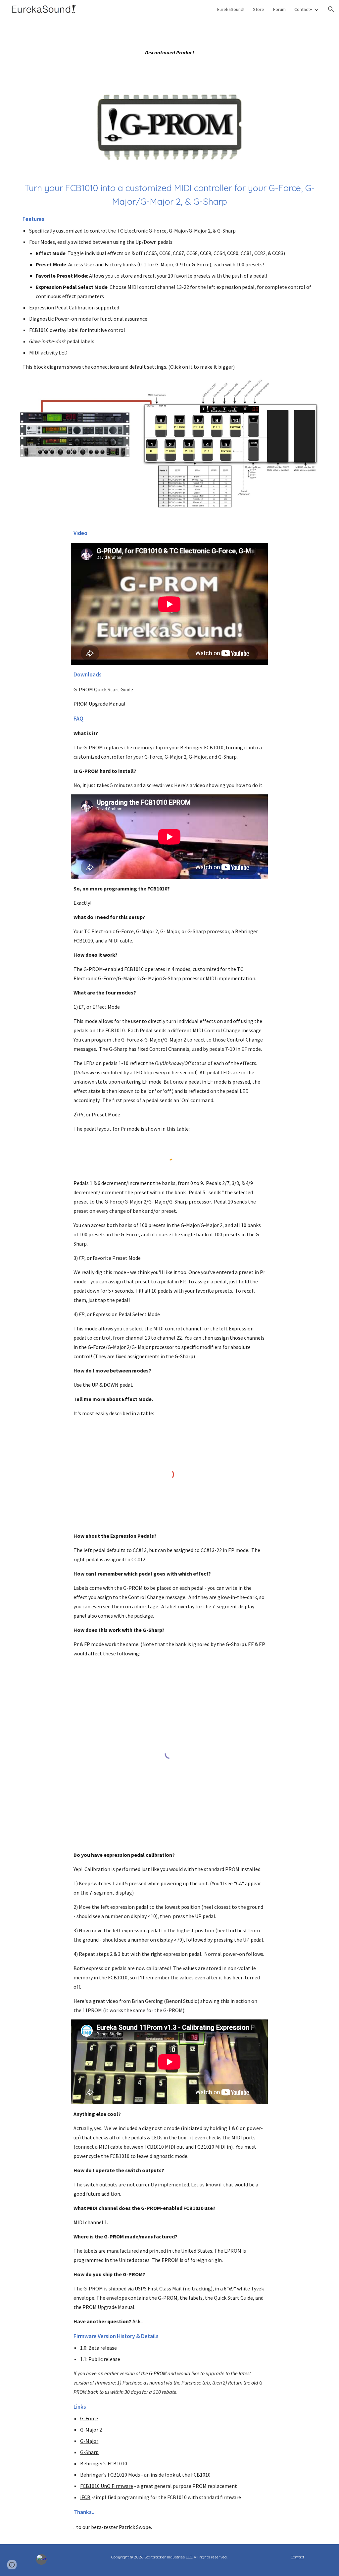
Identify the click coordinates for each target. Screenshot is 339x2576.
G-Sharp (227, 757)
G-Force (153, 757)
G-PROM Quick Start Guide (103, 689)
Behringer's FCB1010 (104, 2463)
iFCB (85, 2497)
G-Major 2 (175, 757)
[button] (331, 9)
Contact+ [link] (303, 9)
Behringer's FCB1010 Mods (110, 2475)
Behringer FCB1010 (202, 747)
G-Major (198, 757)
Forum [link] (279, 9)
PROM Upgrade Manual (99, 704)
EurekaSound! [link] (231, 9)
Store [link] (259, 9)
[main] (170, 52)
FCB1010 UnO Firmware (107, 2486)
